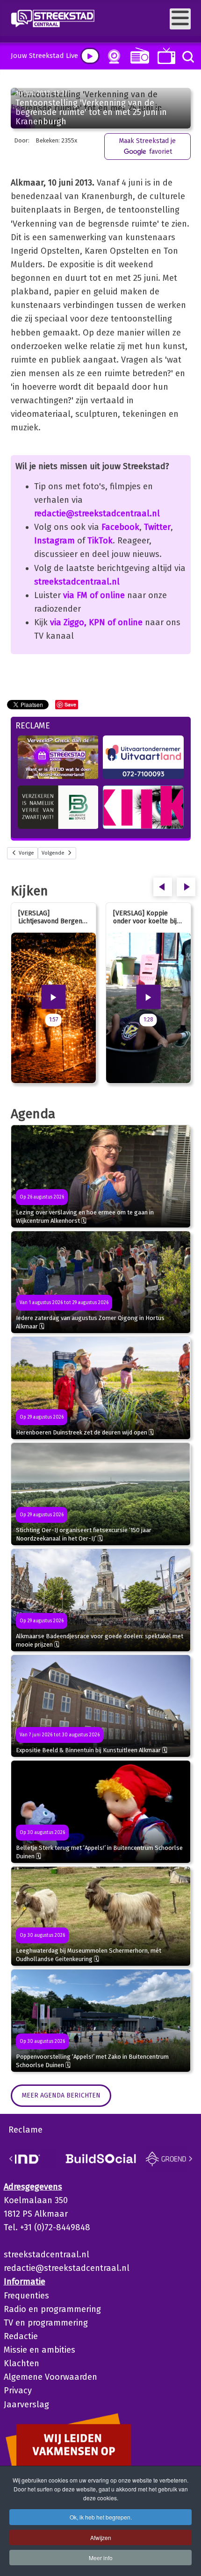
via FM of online (94, 595)
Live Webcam (112, 57)
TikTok (100, 541)
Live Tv (165, 56)
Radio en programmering (52, 2309)
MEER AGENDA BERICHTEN (61, 2095)
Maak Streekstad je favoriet (147, 146)
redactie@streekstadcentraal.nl (97, 514)
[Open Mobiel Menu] (180, 19)
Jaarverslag (26, 2405)
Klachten (22, 2363)
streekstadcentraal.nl (77, 582)
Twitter (157, 527)
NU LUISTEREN (138, 55)
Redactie (21, 2336)
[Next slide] (190, 2159)
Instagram (54, 541)
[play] (90, 56)
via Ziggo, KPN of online (96, 622)
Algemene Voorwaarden (50, 2377)
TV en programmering (46, 2323)
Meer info (101, 2558)
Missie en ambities (39, 2350)
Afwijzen (101, 2537)
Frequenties (26, 2296)
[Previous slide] (11, 2159)
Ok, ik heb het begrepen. (101, 2517)
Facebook (120, 527)
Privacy (18, 2390)
